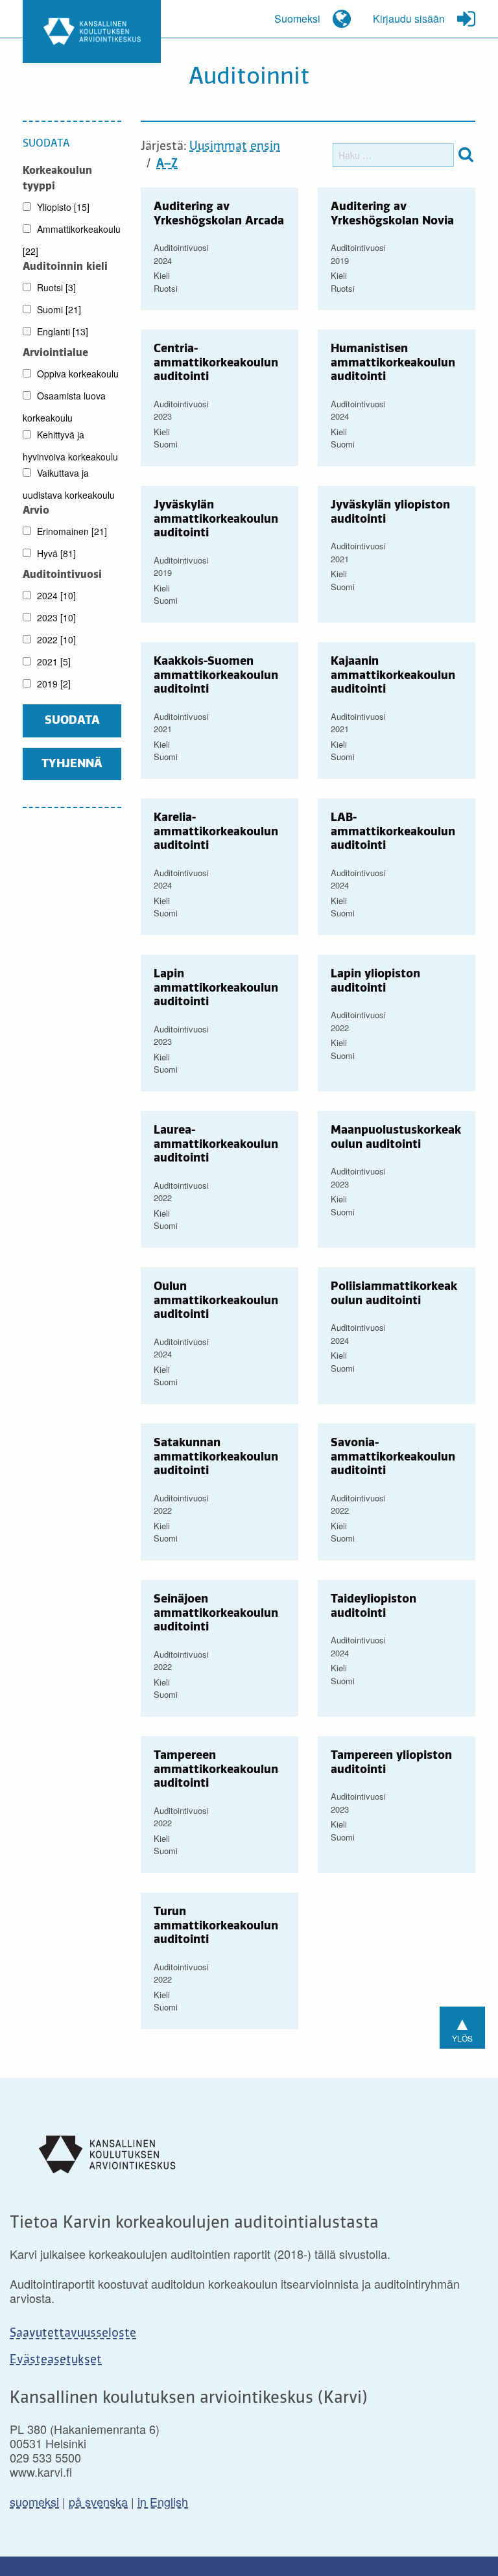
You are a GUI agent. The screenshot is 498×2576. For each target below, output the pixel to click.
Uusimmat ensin (235, 147)
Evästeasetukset (56, 2360)
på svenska (98, 2501)
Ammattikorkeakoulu (72, 240)
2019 (53, 684)
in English (163, 2501)
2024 (55, 595)
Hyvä (55, 553)
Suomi (58, 309)
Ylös (462, 2026)
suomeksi (34, 2501)
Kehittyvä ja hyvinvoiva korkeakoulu (70, 446)
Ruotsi (55, 287)
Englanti (61, 331)
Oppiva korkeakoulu (77, 374)
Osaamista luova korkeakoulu (64, 407)
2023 (55, 617)
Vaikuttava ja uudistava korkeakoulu (69, 484)
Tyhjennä (72, 764)
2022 (55, 639)
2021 (53, 662)
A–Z (167, 164)
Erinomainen (71, 531)
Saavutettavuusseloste (73, 2333)
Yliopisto (62, 207)
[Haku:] (393, 155)
